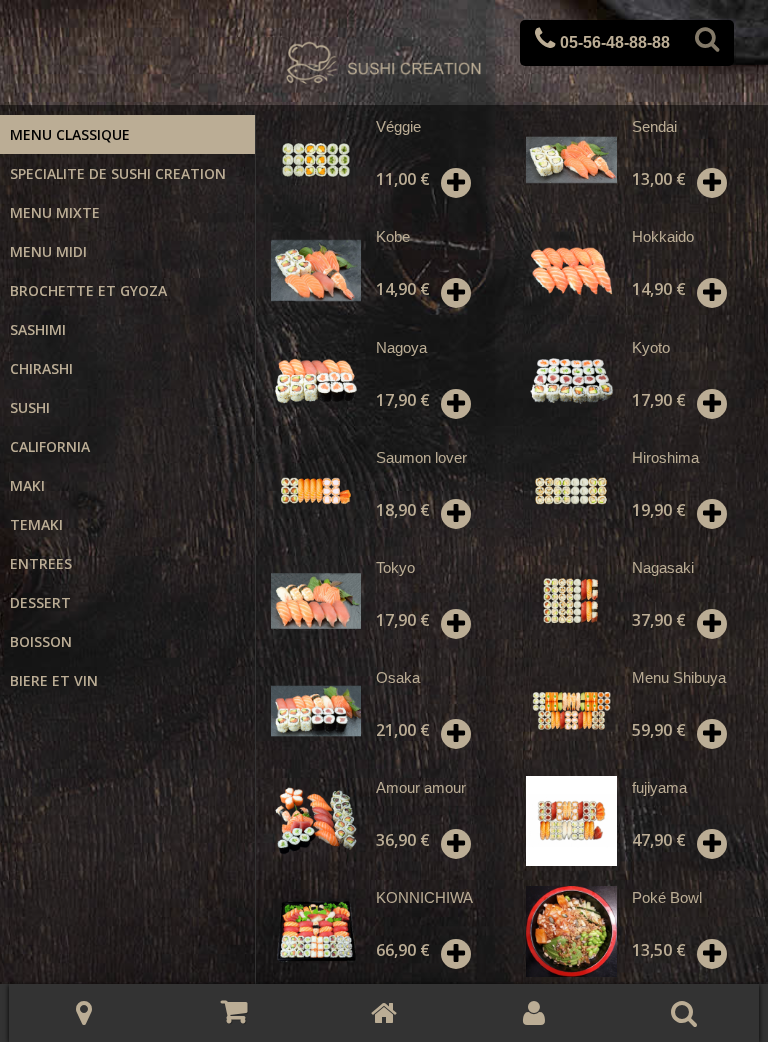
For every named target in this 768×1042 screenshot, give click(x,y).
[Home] (384, 1013)
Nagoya (401, 347)
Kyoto (651, 347)
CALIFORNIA (50, 446)
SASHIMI (38, 329)
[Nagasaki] (571, 601)
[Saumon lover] (316, 491)
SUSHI (30, 407)
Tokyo (395, 567)
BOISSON (41, 641)
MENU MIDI (48, 251)
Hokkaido (663, 236)
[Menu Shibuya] (571, 711)
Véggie (398, 126)
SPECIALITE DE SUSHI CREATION (118, 173)
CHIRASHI (41, 368)
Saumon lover (421, 457)
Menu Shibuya (679, 677)
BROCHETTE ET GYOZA (88, 290)
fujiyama (659, 787)
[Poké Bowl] (571, 931)
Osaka (398, 677)
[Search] (707, 43)
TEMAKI (36, 524)
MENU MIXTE (55, 212)
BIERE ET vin (54, 680)
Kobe (393, 236)
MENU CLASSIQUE (70, 134)
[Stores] (84, 1013)
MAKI (27, 485)
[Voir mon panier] (234, 1012)
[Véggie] (316, 160)
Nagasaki (663, 567)
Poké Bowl (667, 897)
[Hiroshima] (571, 491)
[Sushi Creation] (384, 65)
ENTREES (41, 563)
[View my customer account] (534, 1013)
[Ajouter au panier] (456, 183)
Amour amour (421, 787)
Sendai (654, 126)
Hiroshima (665, 457)
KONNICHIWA (424, 897)
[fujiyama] (571, 821)
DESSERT (40, 602)
